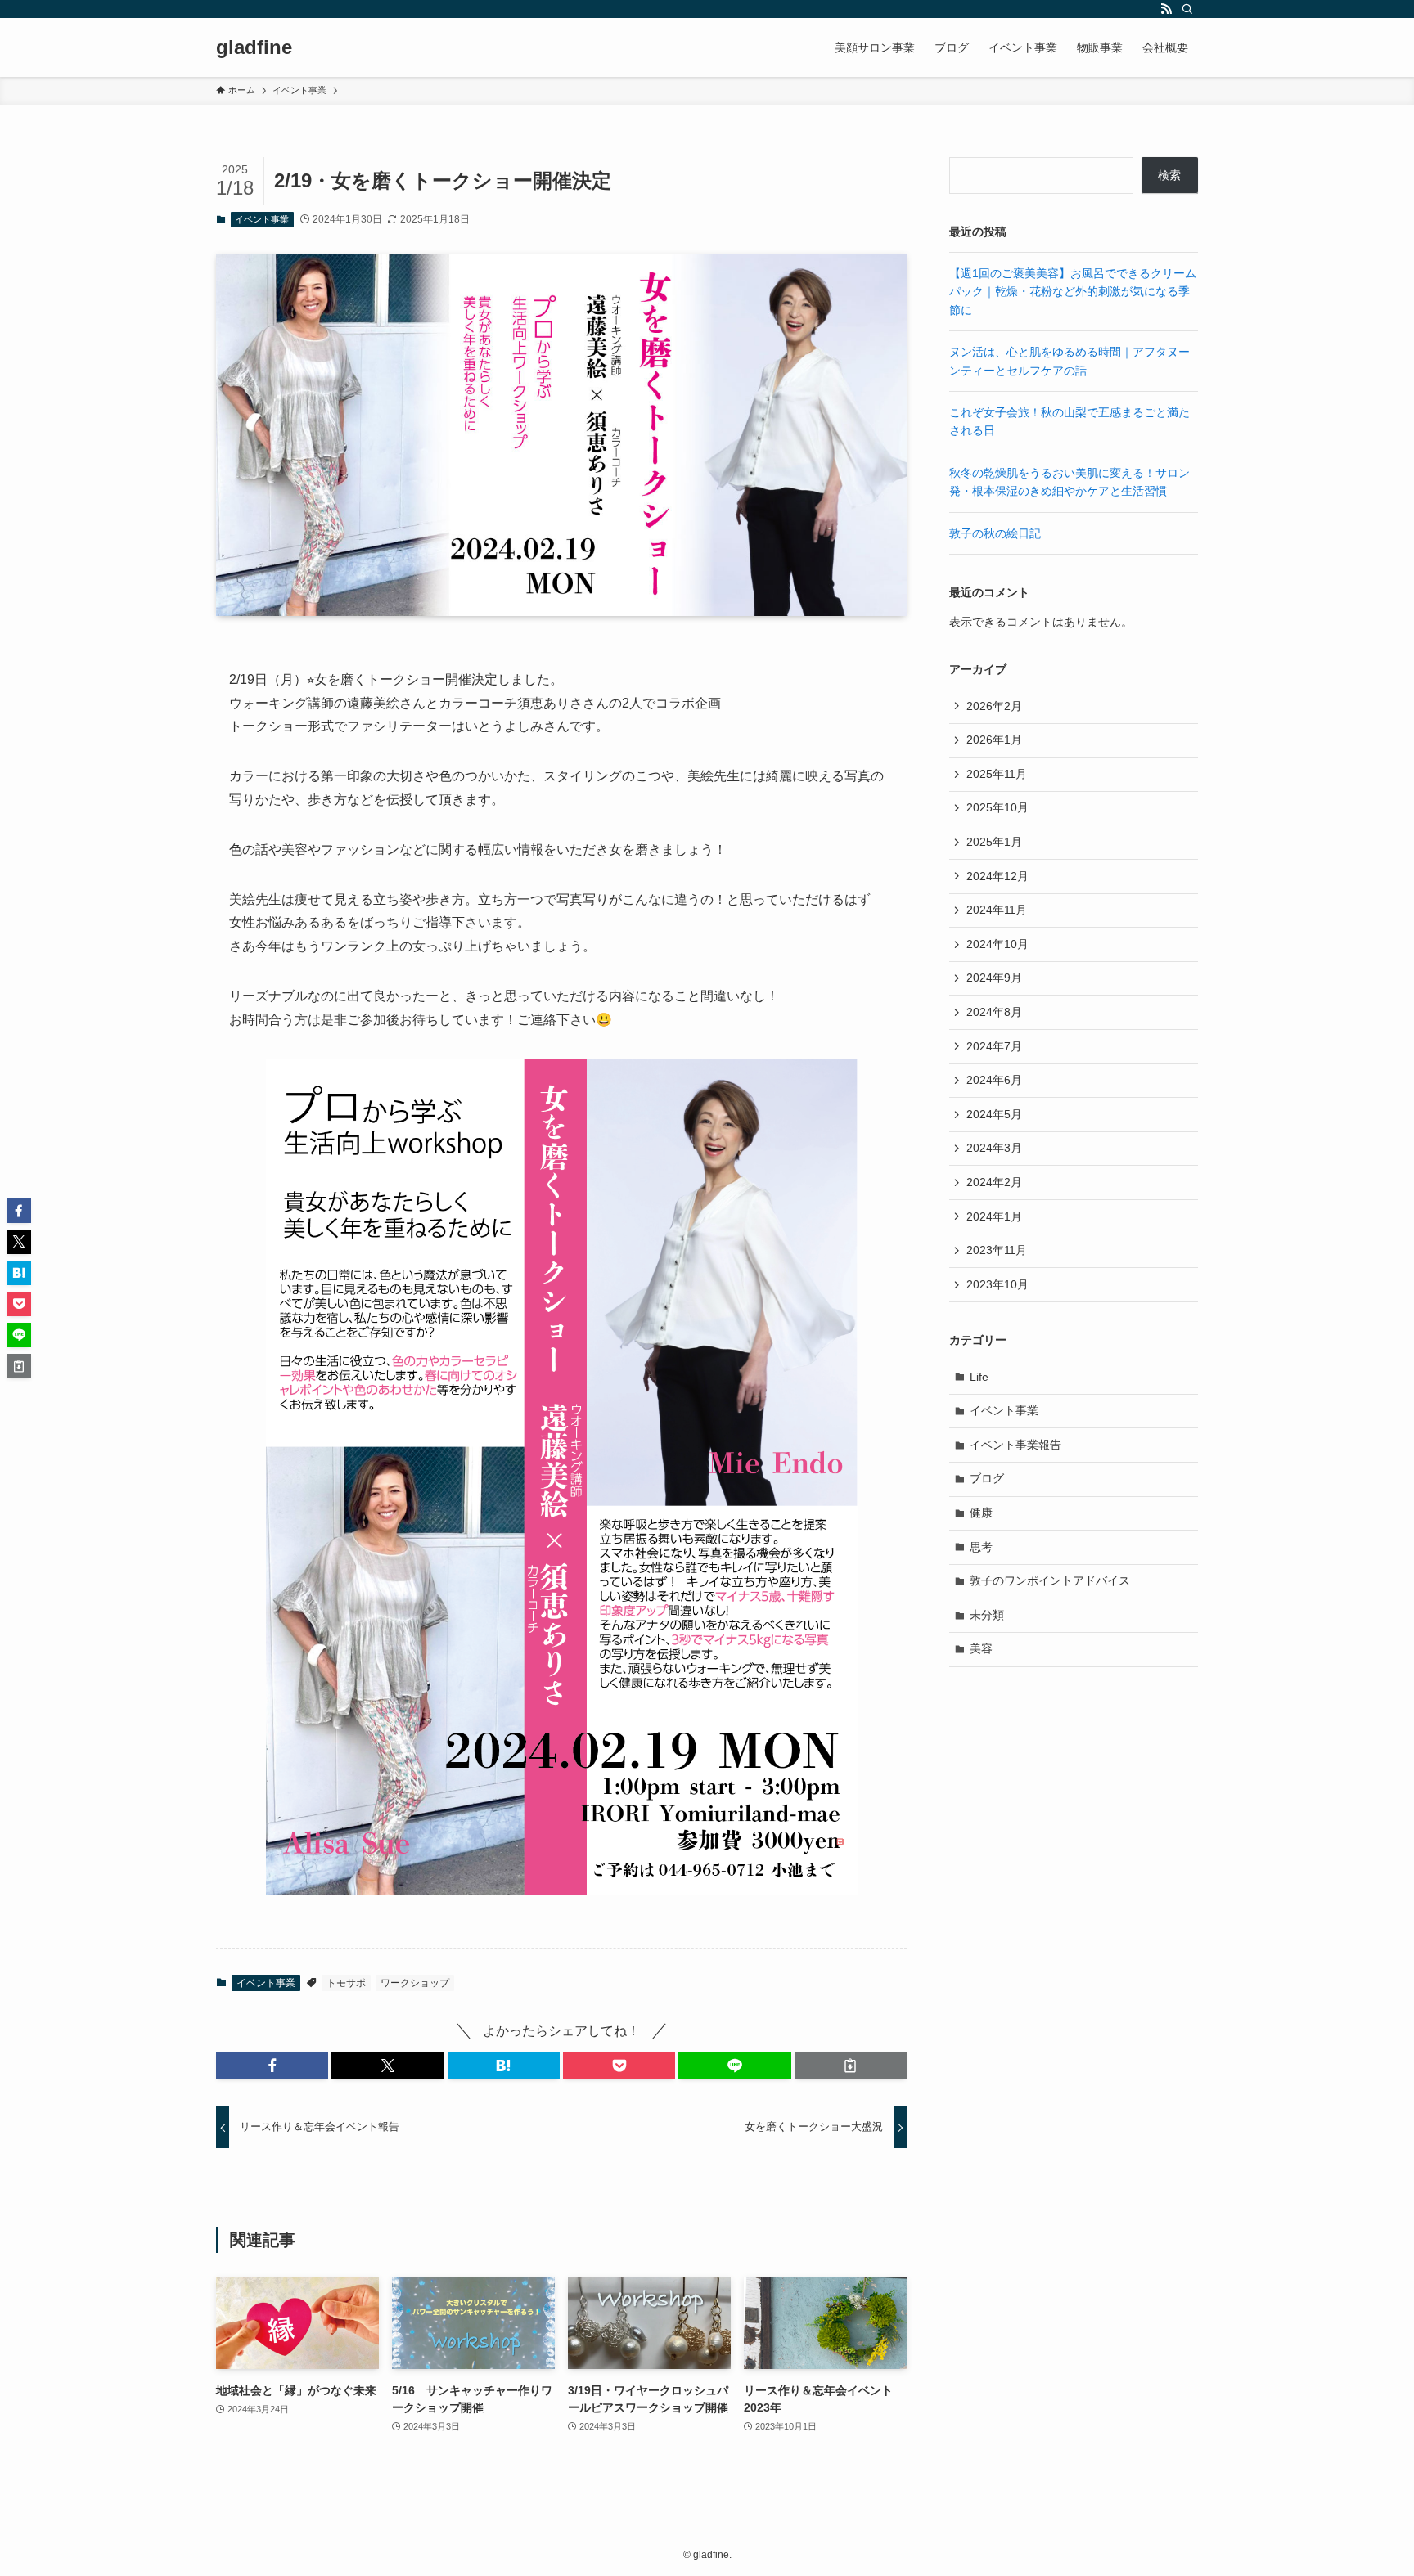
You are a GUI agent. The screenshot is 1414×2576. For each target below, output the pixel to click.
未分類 (987, 1615)
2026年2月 (994, 706)
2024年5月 (994, 1114)
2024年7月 (994, 1046)
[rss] (1166, 9)
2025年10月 (997, 807)
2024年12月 (997, 876)
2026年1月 (994, 740)
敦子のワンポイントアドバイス (1050, 1580)
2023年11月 (997, 1250)
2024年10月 (997, 944)
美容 (981, 1648)
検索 (1169, 175)
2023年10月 (997, 1284)
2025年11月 (997, 774)
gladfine (254, 47)
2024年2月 (994, 1182)
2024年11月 (997, 910)
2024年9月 (994, 978)
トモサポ (346, 1983)
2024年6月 (994, 1080)
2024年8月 (994, 1012)
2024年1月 (994, 1216)
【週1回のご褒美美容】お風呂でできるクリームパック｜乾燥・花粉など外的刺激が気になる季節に (1073, 292)
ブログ (987, 1478)
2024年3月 (994, 1148)
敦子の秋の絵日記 (995, 533)
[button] (272, 2066)
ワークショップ (415, 1983)
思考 (981, 1547)
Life (979, 1377)
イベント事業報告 (1015, 1445)
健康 (981, 1513)
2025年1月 (994, 842)
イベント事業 (262, 219)
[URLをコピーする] (851, 2066)
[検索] (1187, 9)
